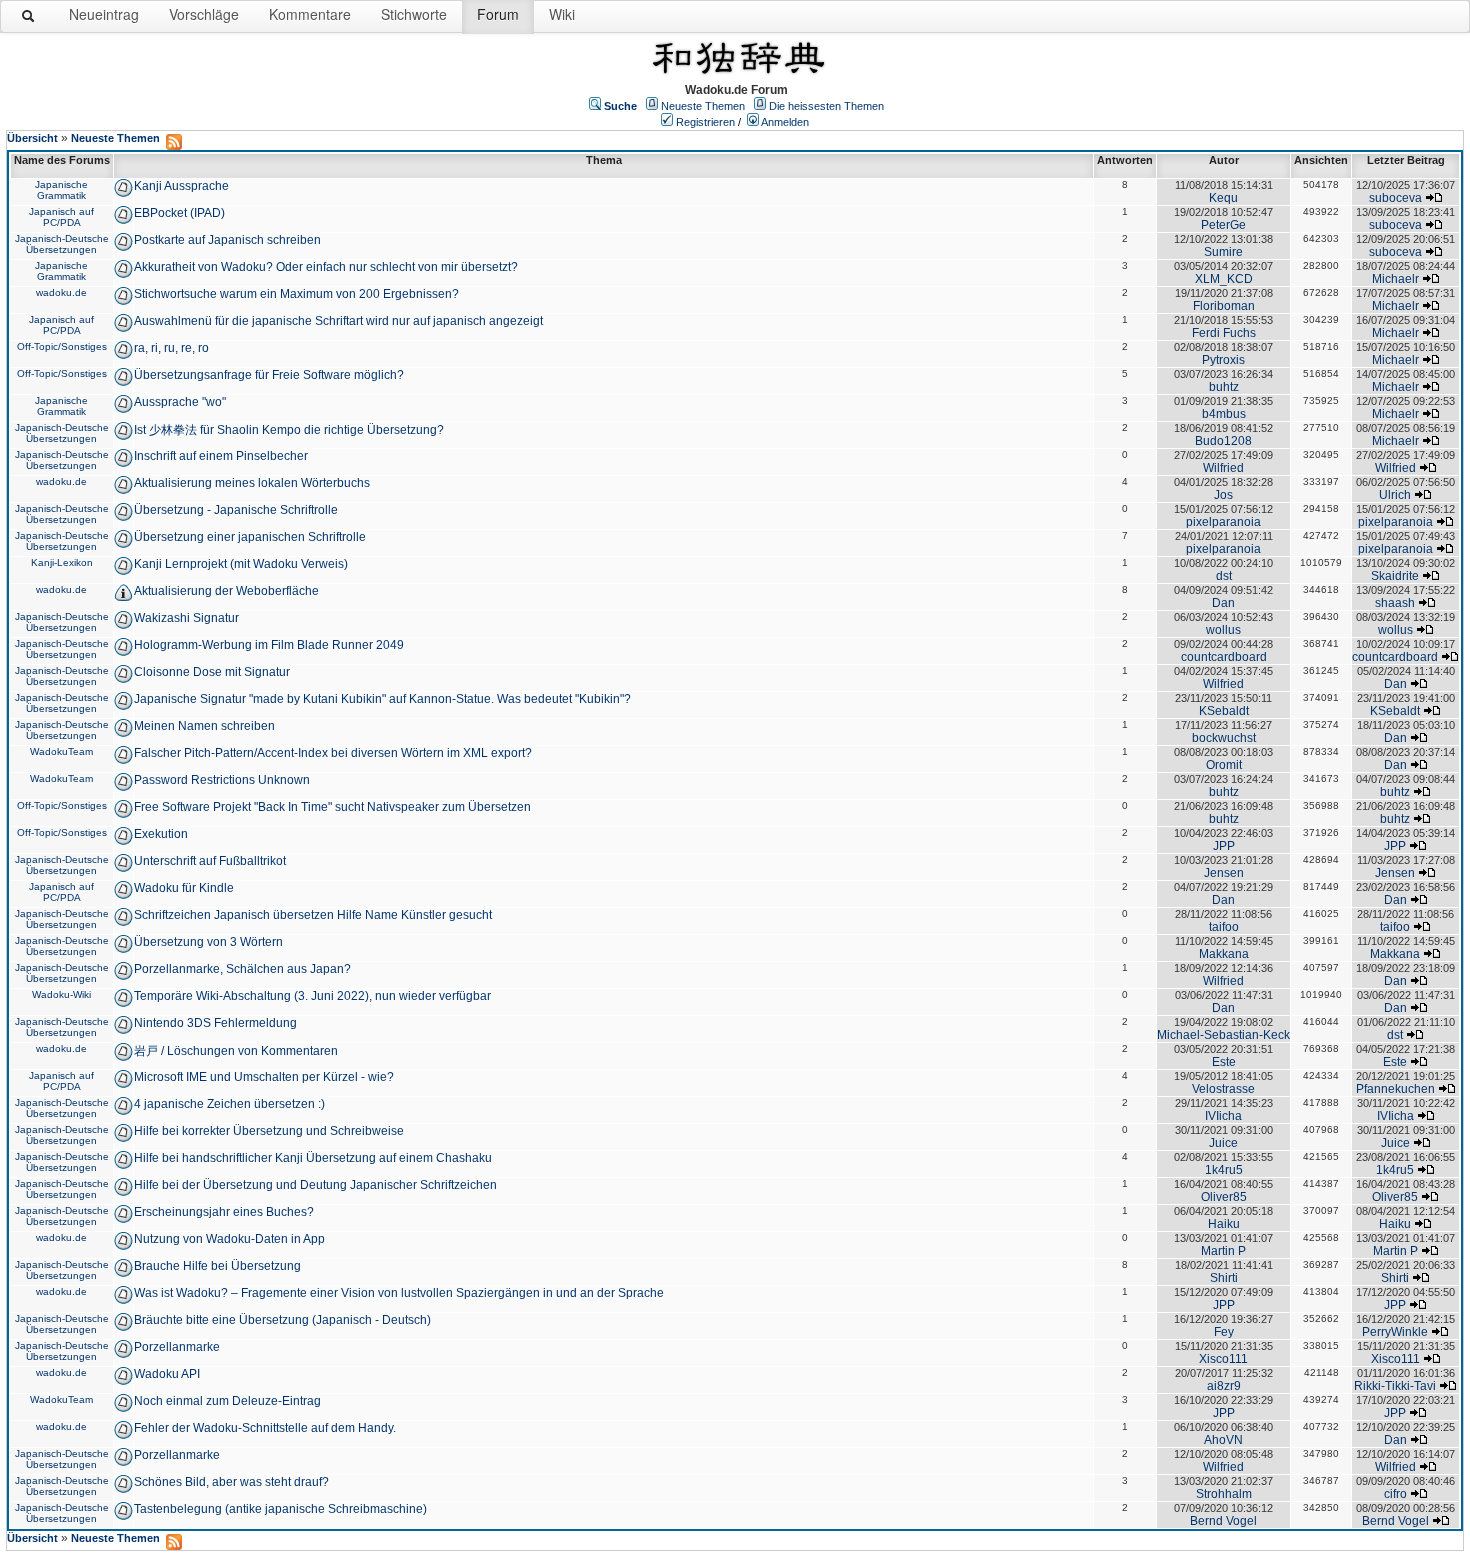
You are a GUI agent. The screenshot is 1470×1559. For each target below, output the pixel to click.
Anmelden (785, 122)
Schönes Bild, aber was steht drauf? (231, 1482)
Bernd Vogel (1223, 1521)
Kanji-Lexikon (62, 562)
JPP (1224, 846)
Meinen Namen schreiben (204, 726)
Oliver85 (1224, 1197)
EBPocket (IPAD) (179, 213)
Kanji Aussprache (181, 186)
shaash (1395, 603)
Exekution (161, 834)
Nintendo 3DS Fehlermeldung (215, 1023)
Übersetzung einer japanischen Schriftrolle (250, 537)
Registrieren (705, 122)
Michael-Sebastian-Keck (1223, 1035)
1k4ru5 (1224, 1170)
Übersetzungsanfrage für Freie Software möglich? (269, 375)
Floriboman (1224, 306)
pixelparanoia (1223, 522)
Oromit (1224, 765)
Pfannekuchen (1395, 1089)
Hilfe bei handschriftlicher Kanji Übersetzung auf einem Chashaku (313, 1158)
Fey (1224, 1332)
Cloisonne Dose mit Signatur (212, 672)
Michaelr (1395, 279)
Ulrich (1395, 495)
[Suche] (29, 20)
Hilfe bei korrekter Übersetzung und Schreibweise (269, 1131)
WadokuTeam (61, 751)
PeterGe (1223, 225)
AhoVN (1223, 1440)
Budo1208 (1223, 441)
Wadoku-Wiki (61, 994)
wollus (1223, 630)
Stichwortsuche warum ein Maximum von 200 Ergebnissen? (296, 294)
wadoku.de (61, 292)
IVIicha (1223, 1116)
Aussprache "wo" (180, 402)
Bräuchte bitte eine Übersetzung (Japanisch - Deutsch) (282, 1320)
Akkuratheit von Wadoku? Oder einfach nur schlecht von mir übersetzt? (326, 267)
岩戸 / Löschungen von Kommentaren (236, 1051)
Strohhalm (1224, 1494)
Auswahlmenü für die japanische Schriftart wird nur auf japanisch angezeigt (338, 321)
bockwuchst (1224, 738)
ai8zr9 (1224, 1386)
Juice (1223, 1143)
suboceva (1395, 198)
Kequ (1223, 198)
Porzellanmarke (177, 1347)
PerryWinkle (1395, 1332)
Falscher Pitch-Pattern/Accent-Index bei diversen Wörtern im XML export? (333, 753)
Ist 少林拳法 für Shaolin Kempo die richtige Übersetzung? (289, 430)
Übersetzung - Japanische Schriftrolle (236, 510)
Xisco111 (1223, 1359)
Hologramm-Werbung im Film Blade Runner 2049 (269, 645)
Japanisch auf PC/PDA (61, 217)
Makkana (1224, 954)
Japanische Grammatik (61, 190)
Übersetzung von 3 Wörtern (208, 942)
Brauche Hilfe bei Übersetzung (217, 1266)
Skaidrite (1395, 576)
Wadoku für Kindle (184, 888)
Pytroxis (1223, 360)
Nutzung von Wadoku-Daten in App (229, 1239)
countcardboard (1224, 657)
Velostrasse (1223, 1089)
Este (1224, 1062)
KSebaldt (1224, 711)
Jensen (1224, 873)
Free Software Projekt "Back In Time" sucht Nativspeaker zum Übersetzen (332, 807)
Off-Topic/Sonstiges (62, 346)
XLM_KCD (1224, 279)
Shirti (1224, 1278)
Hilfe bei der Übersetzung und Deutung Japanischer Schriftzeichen (315, 1185)
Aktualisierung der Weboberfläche (226, 591)
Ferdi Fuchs (1224, 333)
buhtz (1224, 387)
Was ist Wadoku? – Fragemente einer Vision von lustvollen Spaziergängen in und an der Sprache (399, 1293)
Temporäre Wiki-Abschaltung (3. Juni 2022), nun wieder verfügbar (312, 996)
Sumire (1223, 252)
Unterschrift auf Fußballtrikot (210, 861)
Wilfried (1223, 468)
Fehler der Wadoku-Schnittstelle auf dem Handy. (265, 1428)
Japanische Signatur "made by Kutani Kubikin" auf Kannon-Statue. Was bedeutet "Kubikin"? (382, 699)
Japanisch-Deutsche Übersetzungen (62, 244)
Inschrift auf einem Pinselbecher (221, 456)
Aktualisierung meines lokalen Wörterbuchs (252, 483)
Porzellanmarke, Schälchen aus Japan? (242, 969)
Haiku (1224, 1224)
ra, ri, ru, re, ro (171, 348)
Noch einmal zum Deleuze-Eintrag (227, 1401)
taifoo (1224, 927)
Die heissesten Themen (826, 106)
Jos (1223, 495)
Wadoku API (167, 1374)
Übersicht (32, 138)
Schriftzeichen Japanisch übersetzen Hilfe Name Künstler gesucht (313, 915)
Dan (1223, 603)
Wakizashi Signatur (186, 618)
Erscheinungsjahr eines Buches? (224, 1212)
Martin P (1223, 1251)
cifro (1395, 1494)
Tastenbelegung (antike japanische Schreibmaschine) (280, 1509)
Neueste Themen (703, 106)
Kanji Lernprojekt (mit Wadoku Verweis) (241, 564)
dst (1224, 576)
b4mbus (1224, 414)
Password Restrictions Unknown (222, 780)
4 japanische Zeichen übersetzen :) (229, 1104)
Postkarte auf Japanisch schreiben (227, 240)
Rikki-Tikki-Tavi (1395, 1386)
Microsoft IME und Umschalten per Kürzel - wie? (264, 1077)
